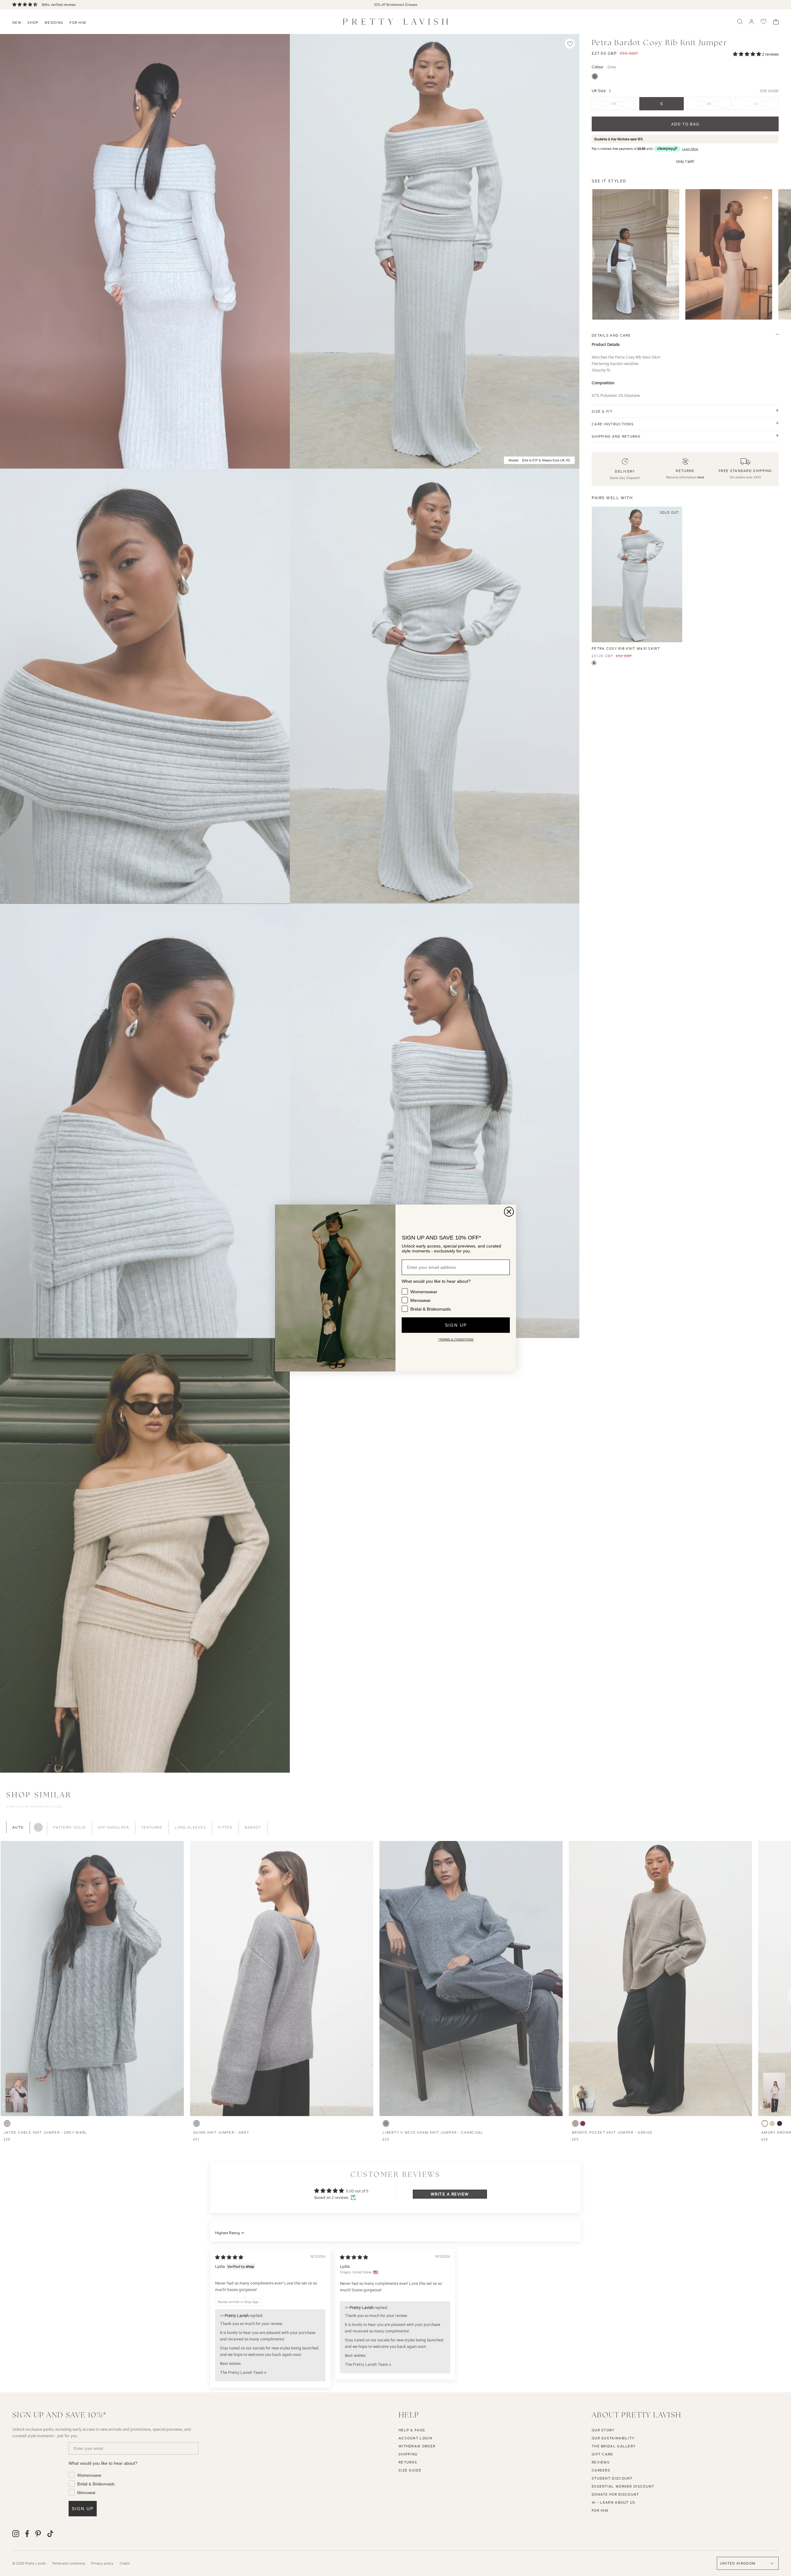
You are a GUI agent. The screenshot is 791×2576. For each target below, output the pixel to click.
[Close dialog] (509, 1212)
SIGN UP (456, 1325)
